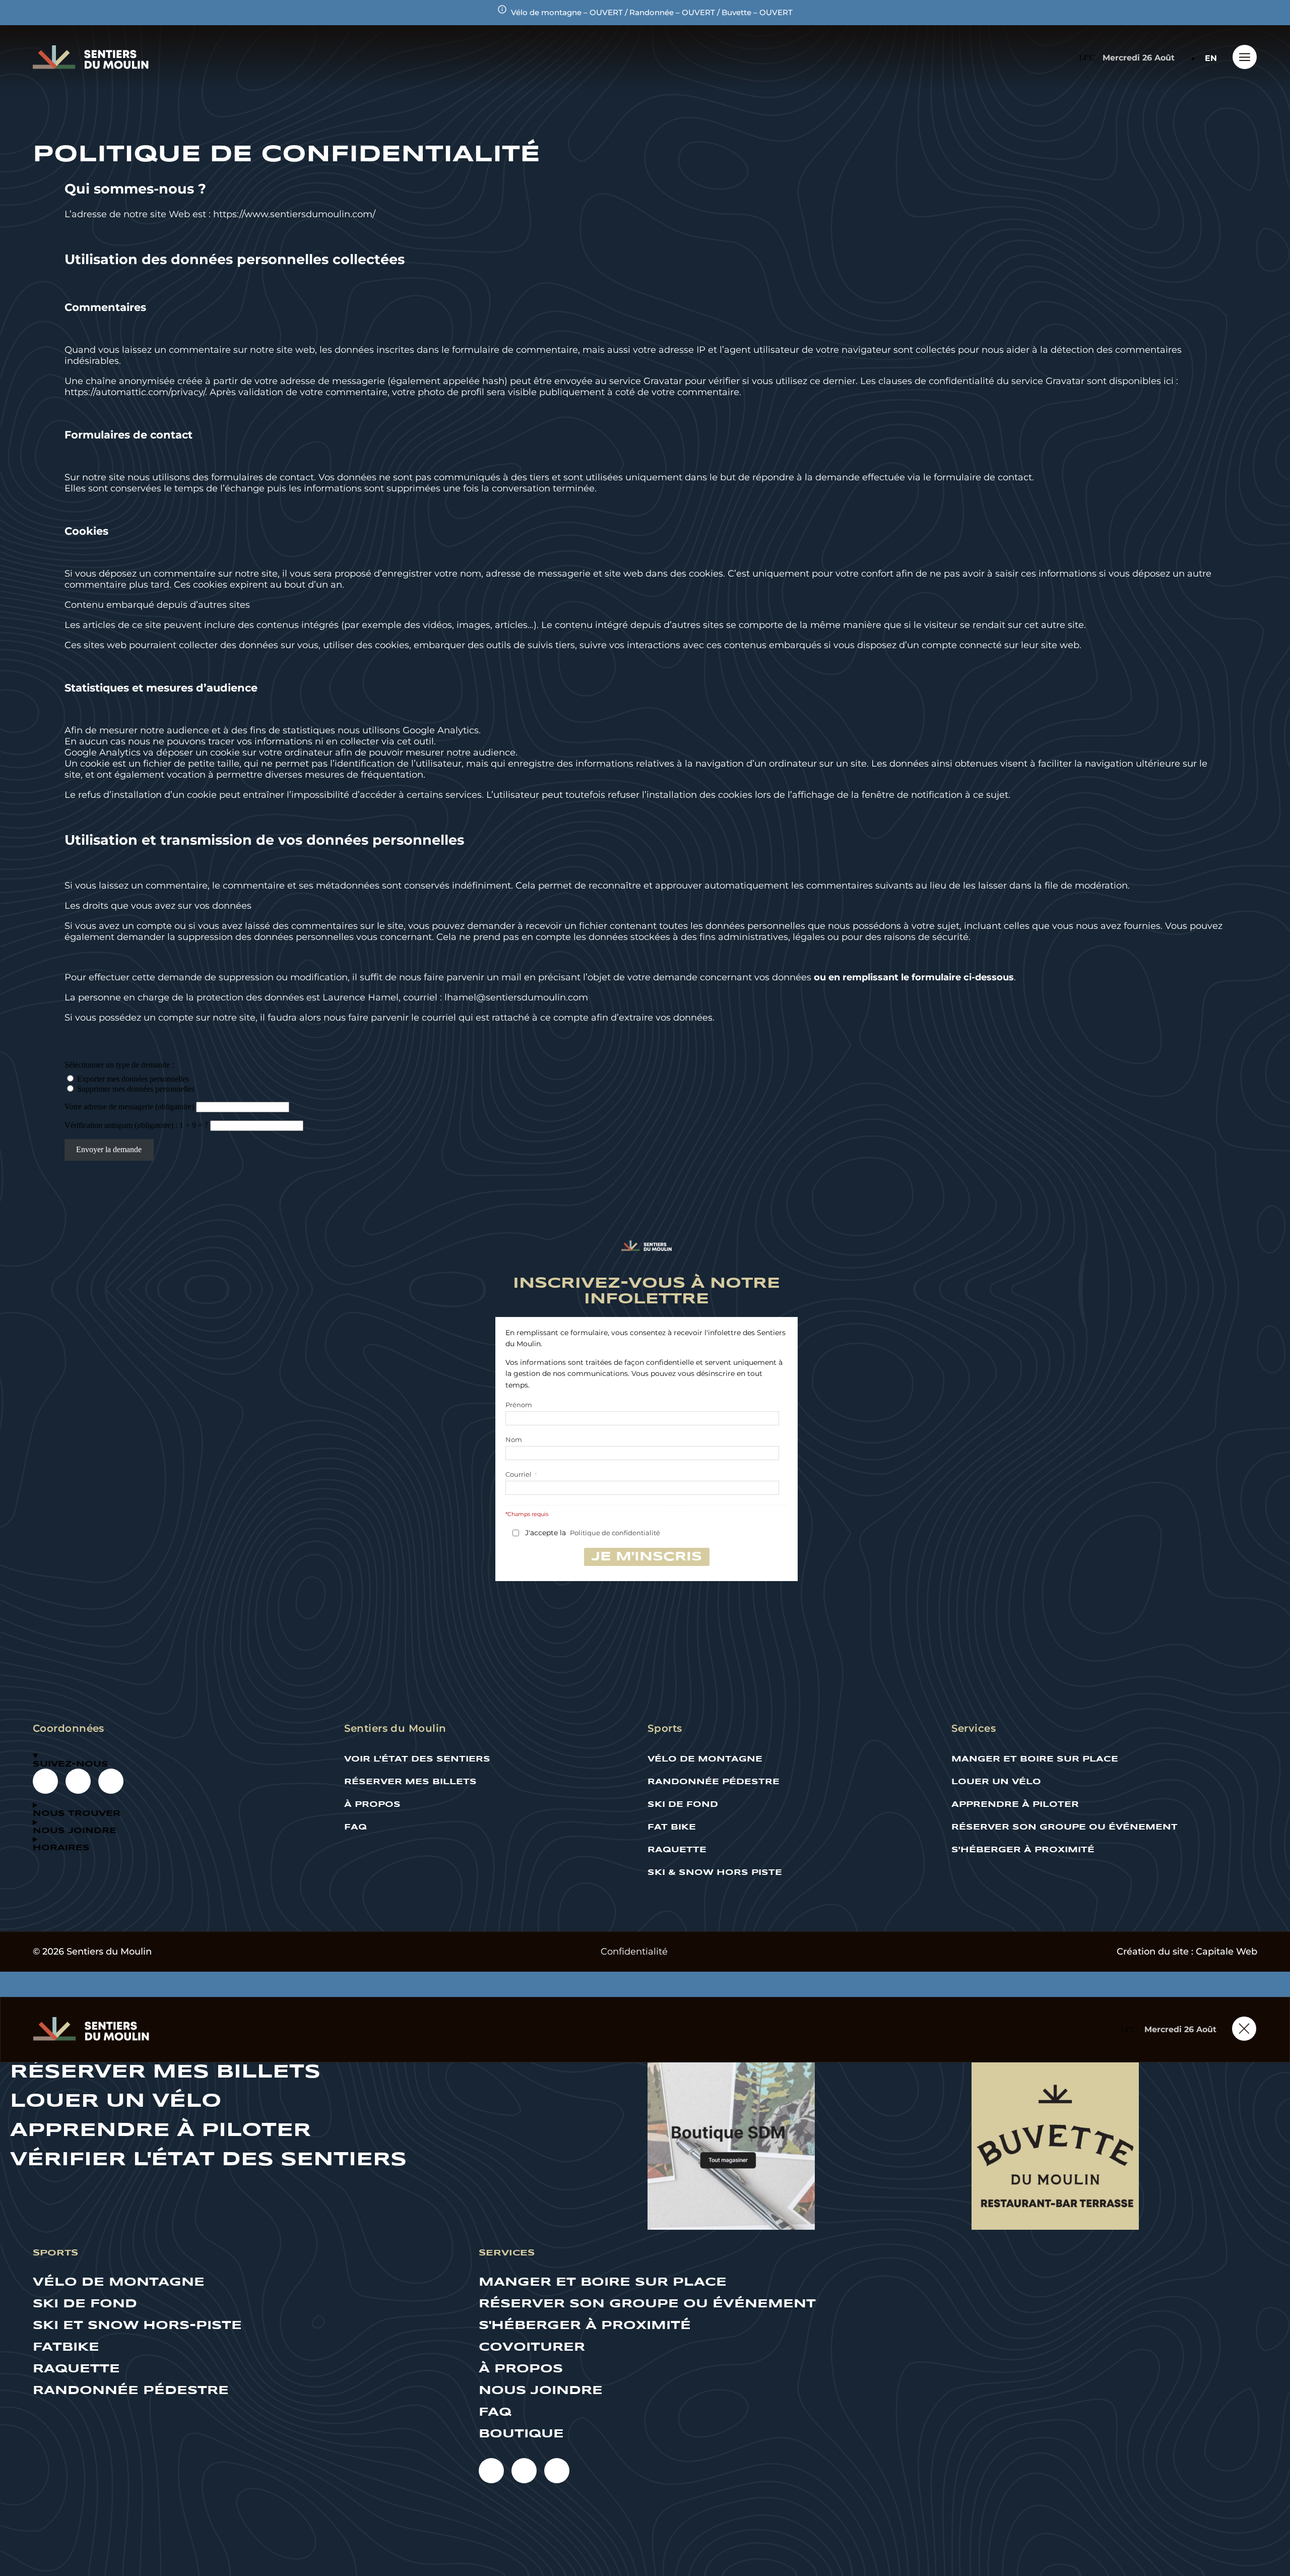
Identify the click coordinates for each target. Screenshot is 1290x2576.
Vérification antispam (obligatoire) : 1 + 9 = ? (137, 1125)
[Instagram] (111, 1781)
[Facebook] (78, 1781)
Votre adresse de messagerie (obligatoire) (130, 1107)
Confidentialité (634, 1952)
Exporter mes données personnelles (133, 1079)
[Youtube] (45, 1781)
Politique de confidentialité (615, 1533)
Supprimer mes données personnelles (136, 1089)
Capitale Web (1227, 1952)
